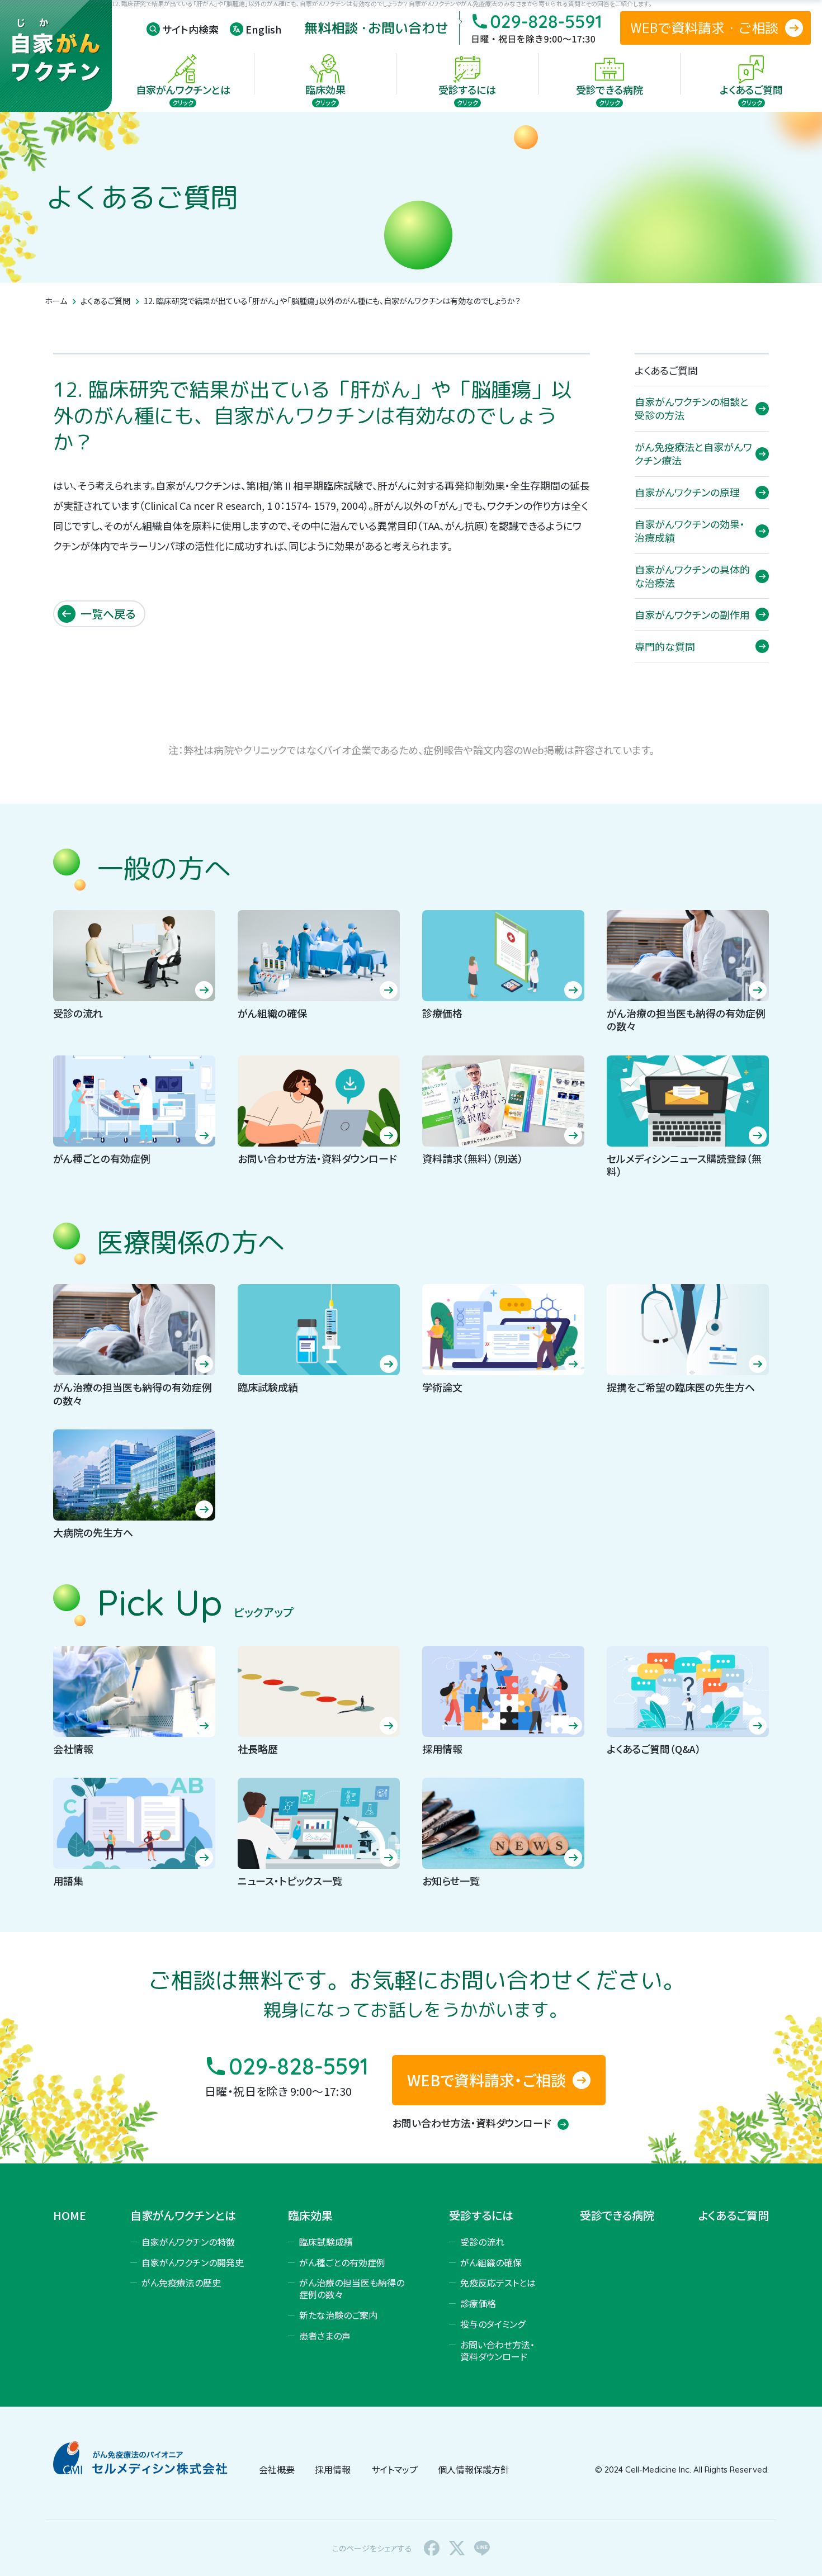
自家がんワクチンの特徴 (188, 2242)
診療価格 (478, 2303)
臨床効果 (310, 2215)
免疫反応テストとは (498, 2283)
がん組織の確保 (491, 2262)
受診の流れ (482, 2242)
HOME (70, 2215)
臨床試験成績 (326, 2242)
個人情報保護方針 (474, 2469)
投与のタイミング (493, 2324)
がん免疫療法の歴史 (181, 2283)
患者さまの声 (325, 2336)
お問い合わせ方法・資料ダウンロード (473, 2123)
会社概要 (277, 2469)
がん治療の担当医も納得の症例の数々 (352, 2288)
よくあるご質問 (105, 301)
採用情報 (333, 2469)
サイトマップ (395, 2469)
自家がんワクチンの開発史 (193, 2262)
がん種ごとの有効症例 (342, 2262)
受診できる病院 (617, 2215)
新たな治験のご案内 (338, 2315)
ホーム (56, 301)
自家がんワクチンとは (183, 2215)
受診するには (481, 2215)
